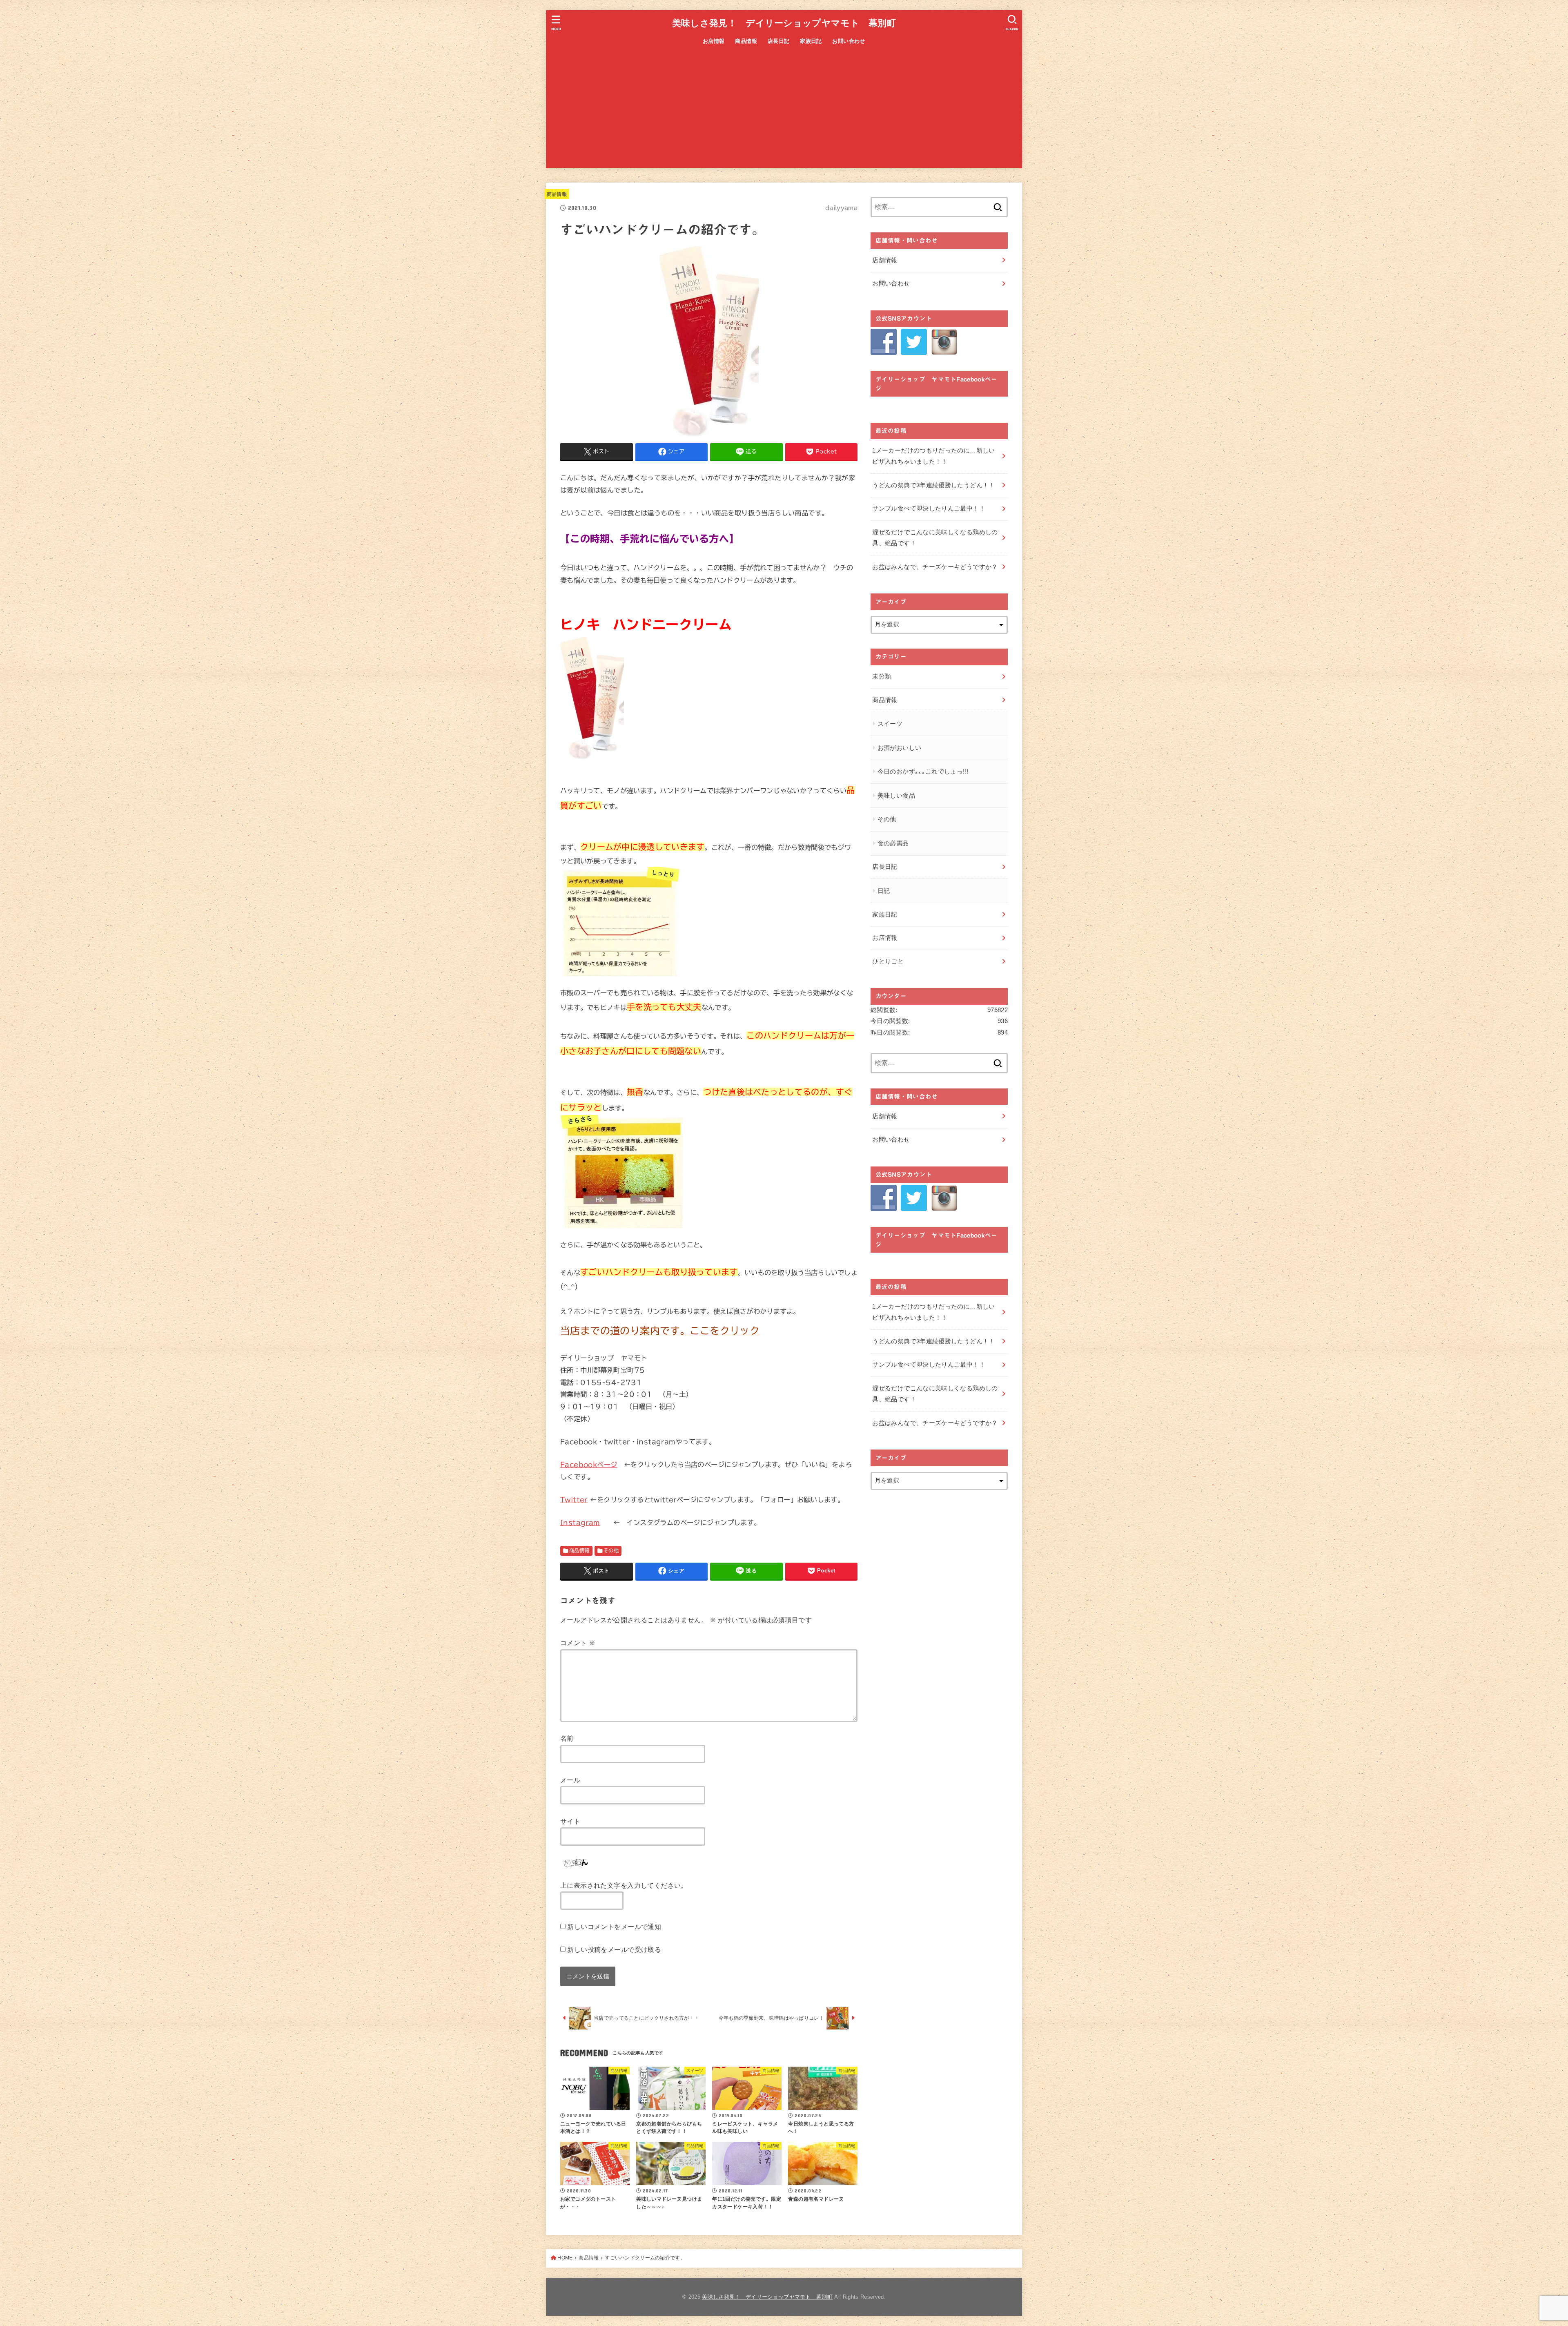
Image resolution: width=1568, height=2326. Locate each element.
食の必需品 (893, 843)
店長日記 (779, 41)
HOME (565, 2258)
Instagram (580, 1522)
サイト (570, 1821)
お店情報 (714, 41)
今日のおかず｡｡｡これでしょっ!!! (923, 772)
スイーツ (890, 724)
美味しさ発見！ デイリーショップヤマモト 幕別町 (784, 23)
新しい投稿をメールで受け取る (614, 1949)
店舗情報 (885, 260)
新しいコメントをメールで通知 (614, 1927)
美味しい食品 (896, 796)
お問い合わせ (849, 41)
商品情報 (746, 41)
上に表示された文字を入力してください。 (624, 1885)
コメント (578, 1643)
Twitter (574, 1500)
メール (570, 1780)
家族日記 (811, 41)
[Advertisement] (784, 111)
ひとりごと (888, 961)
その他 (611, 1550)
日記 (884, 891)
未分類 (882, 676)
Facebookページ (589, 1464)
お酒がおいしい (900, 748)
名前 (567, 1738)
